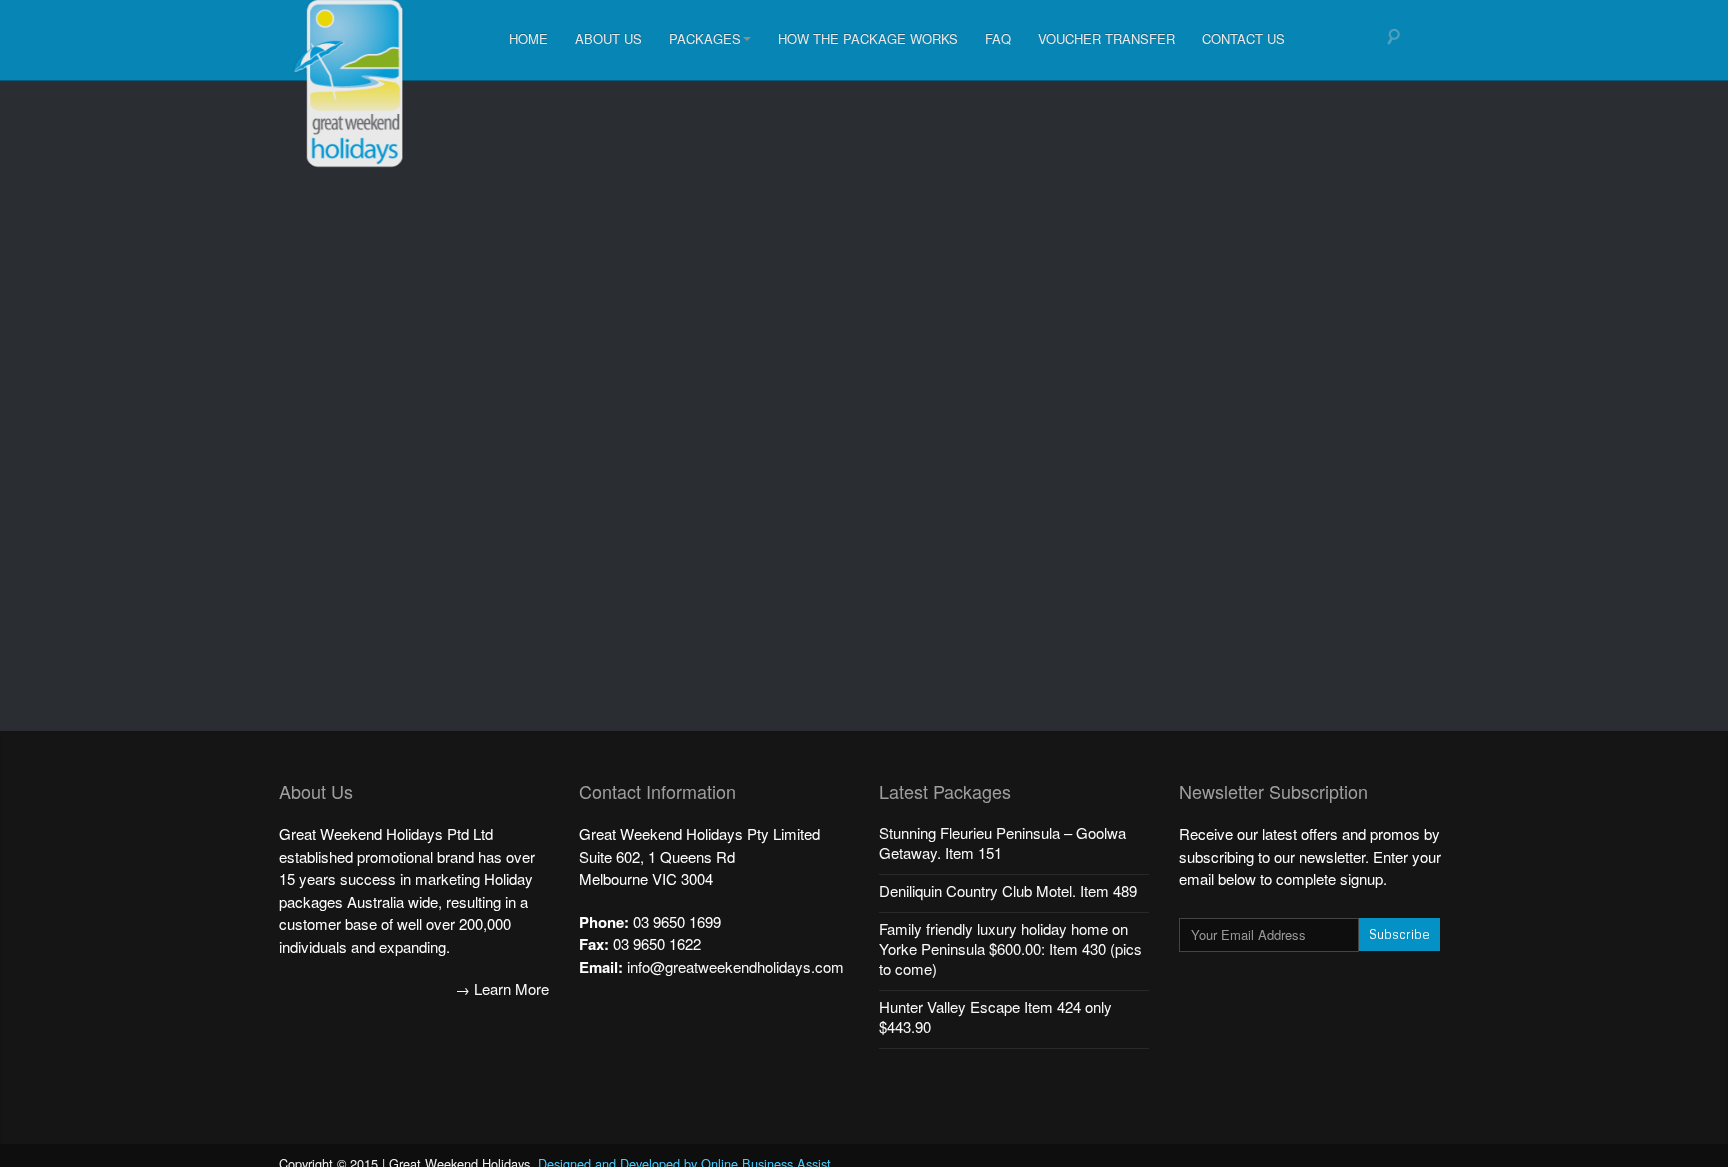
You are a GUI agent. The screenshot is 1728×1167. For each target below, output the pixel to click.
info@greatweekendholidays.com (735, 966)
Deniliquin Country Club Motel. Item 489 (1008, 890)
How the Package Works (868, 38)
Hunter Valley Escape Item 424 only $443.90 (995, 1016)
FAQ (998, 38)
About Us (608, 38)
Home (528, 38)
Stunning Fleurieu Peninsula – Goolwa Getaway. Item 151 (1002, 842)
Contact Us (1243, 38)
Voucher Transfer (1106, 38)
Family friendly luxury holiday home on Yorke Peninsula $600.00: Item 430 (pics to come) (1010, 948)
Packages (705, 38)
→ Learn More (502, 988)
